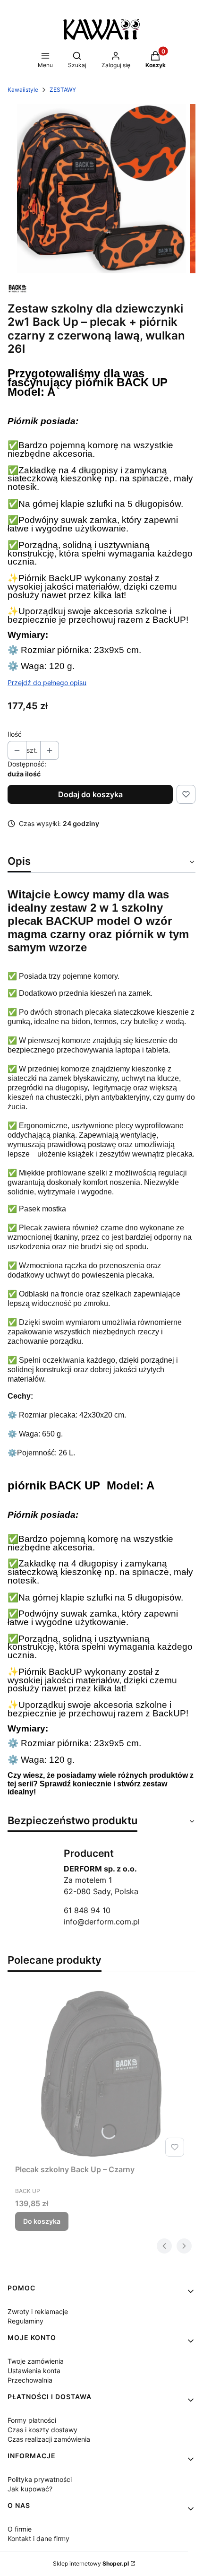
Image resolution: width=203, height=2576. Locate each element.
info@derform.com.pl (102, 1922)
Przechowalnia (30, 2380)
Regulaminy (25, 2321)
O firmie (20, 2529)
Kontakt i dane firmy (38, 2538)
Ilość (15, 734)
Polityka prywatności (40, 2479)
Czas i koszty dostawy (42, 2430)
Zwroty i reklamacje (38, 2311)
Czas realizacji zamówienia (49, 2439)
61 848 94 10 (87, 1910)
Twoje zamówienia (36, 2361)
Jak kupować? (30, 2489)
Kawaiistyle (23, 90)
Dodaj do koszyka (90, 794)
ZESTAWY (63, 90)
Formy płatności (32, 2420)
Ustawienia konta (34, 2371)
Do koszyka (42, 2221)
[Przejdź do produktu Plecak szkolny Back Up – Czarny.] (101, 2074)
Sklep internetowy (91, 2563)
